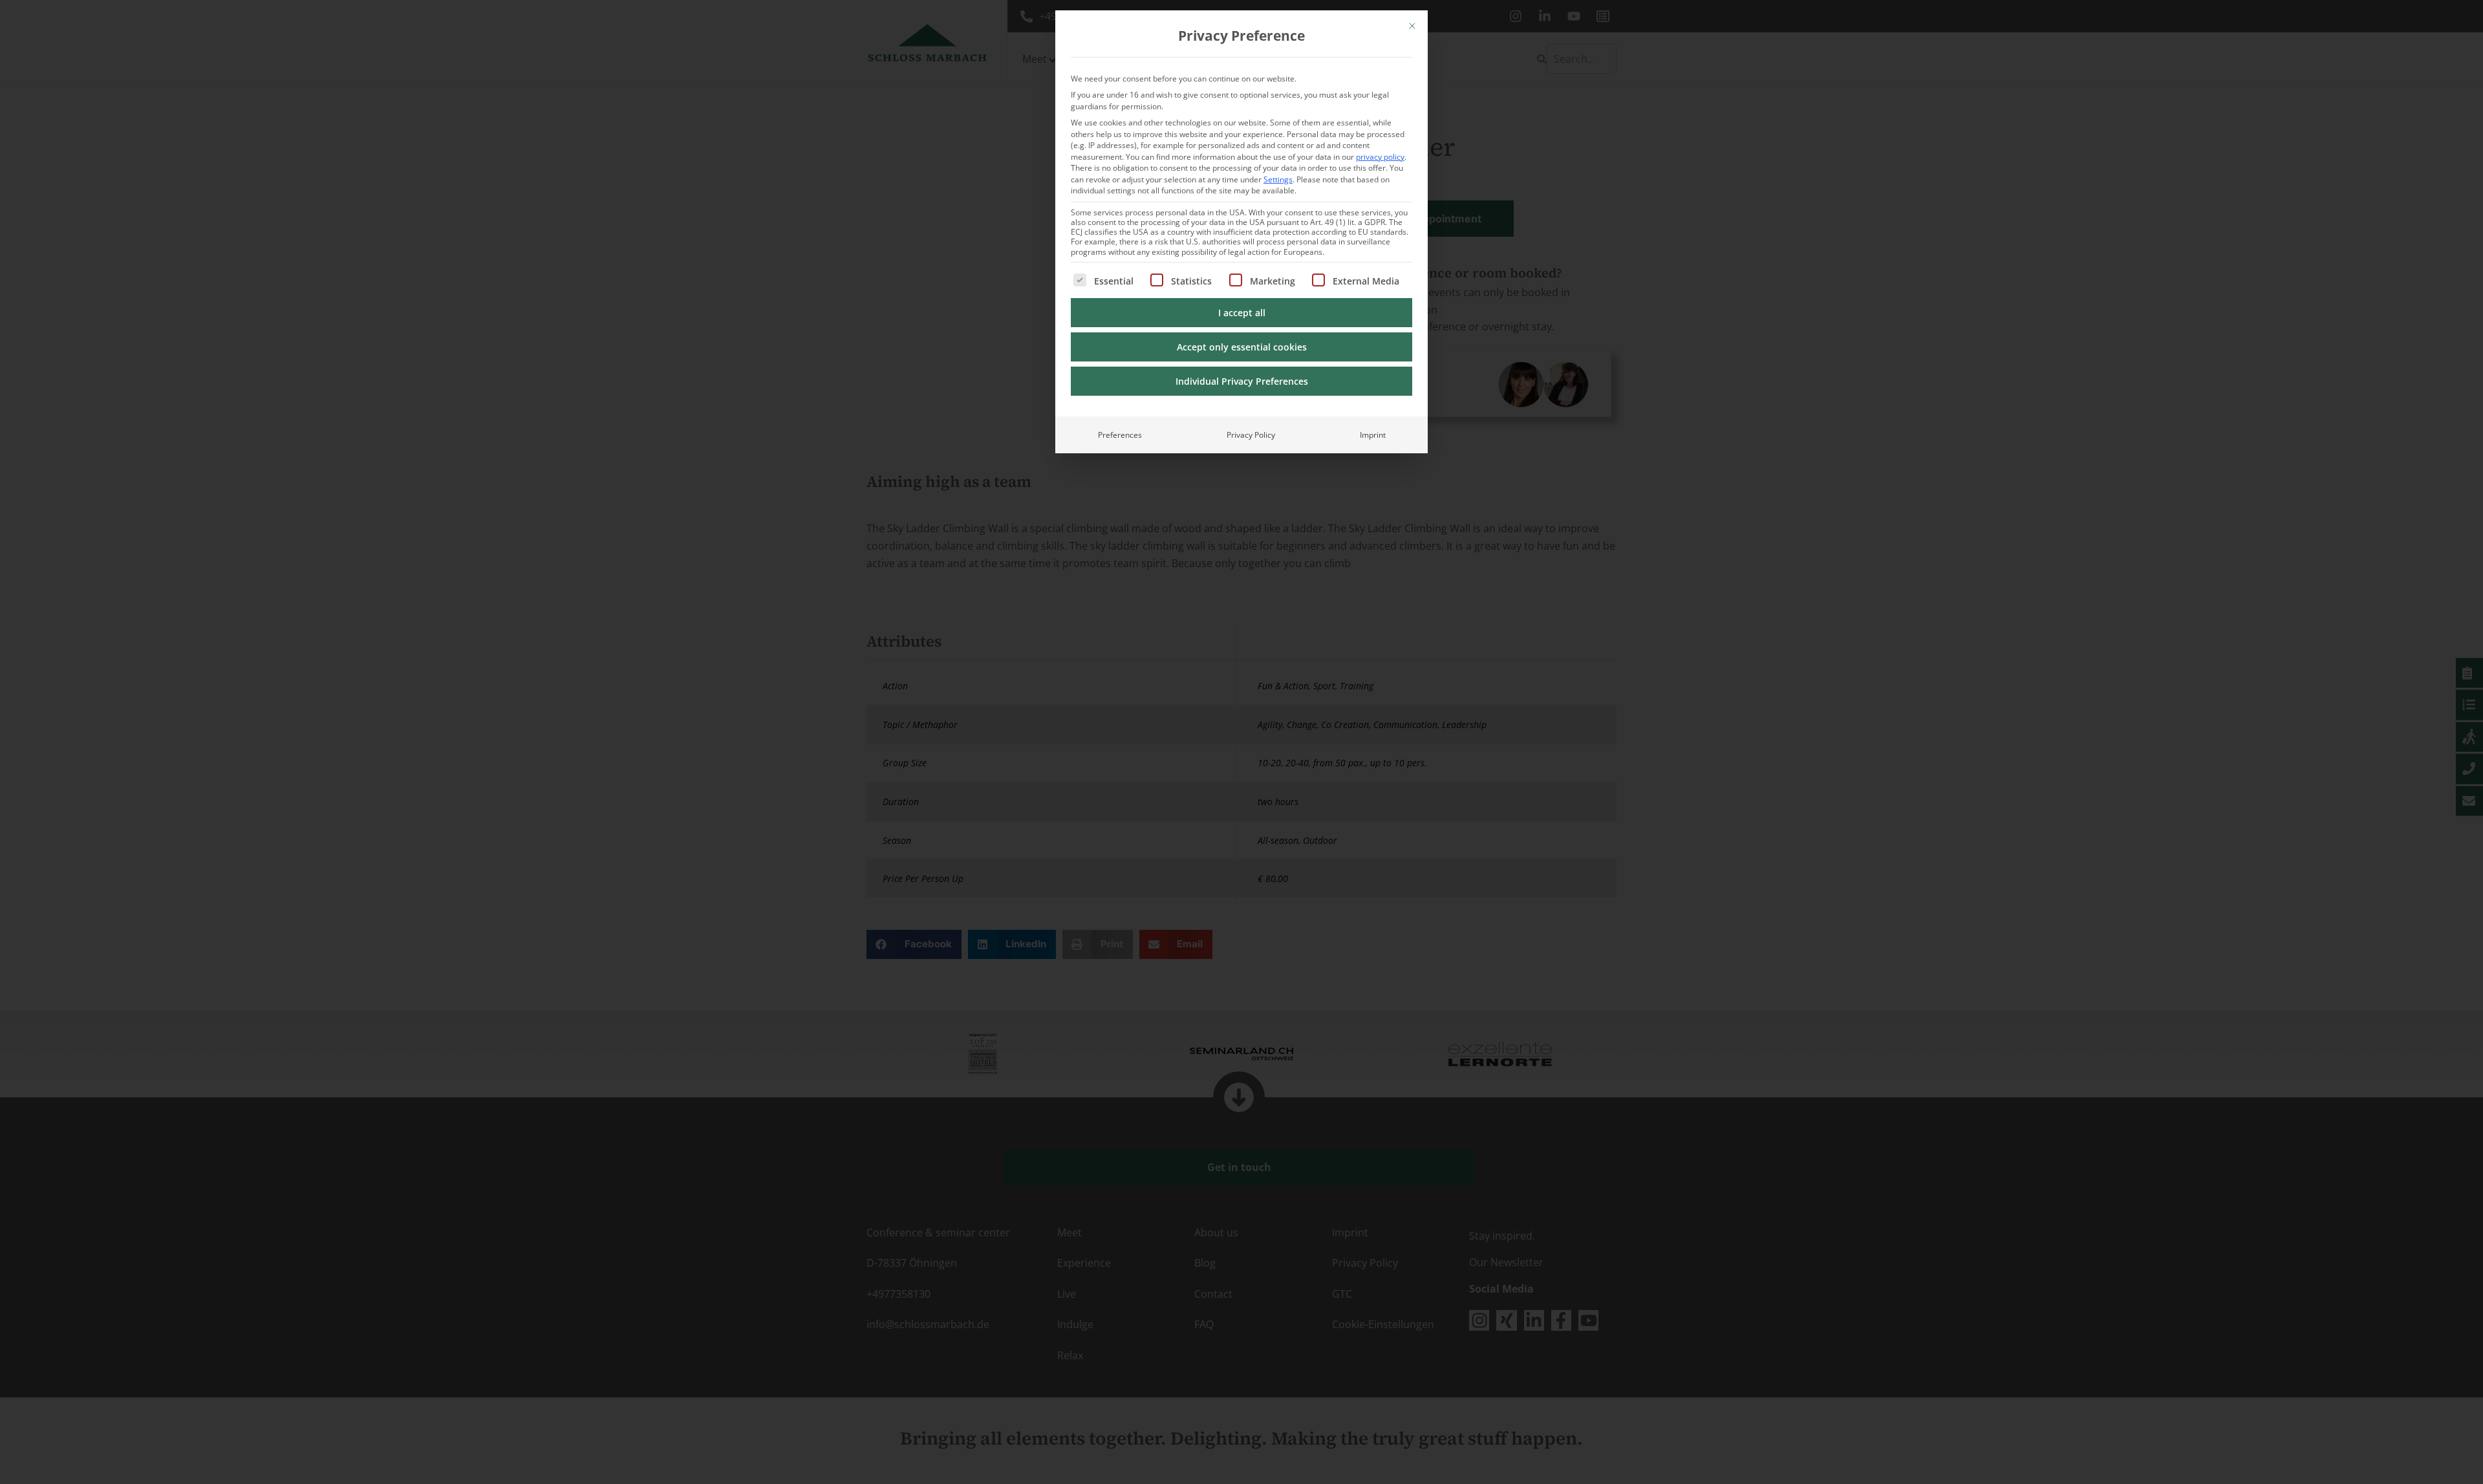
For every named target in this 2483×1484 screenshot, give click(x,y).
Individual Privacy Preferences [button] (1242, 381)
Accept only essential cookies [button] (1242, 347)
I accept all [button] (1242, 313)
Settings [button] (1278, 179)
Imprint (1373, 435)
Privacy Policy (1251, 435)
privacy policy (1380, 157)
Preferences (1120, 435)
